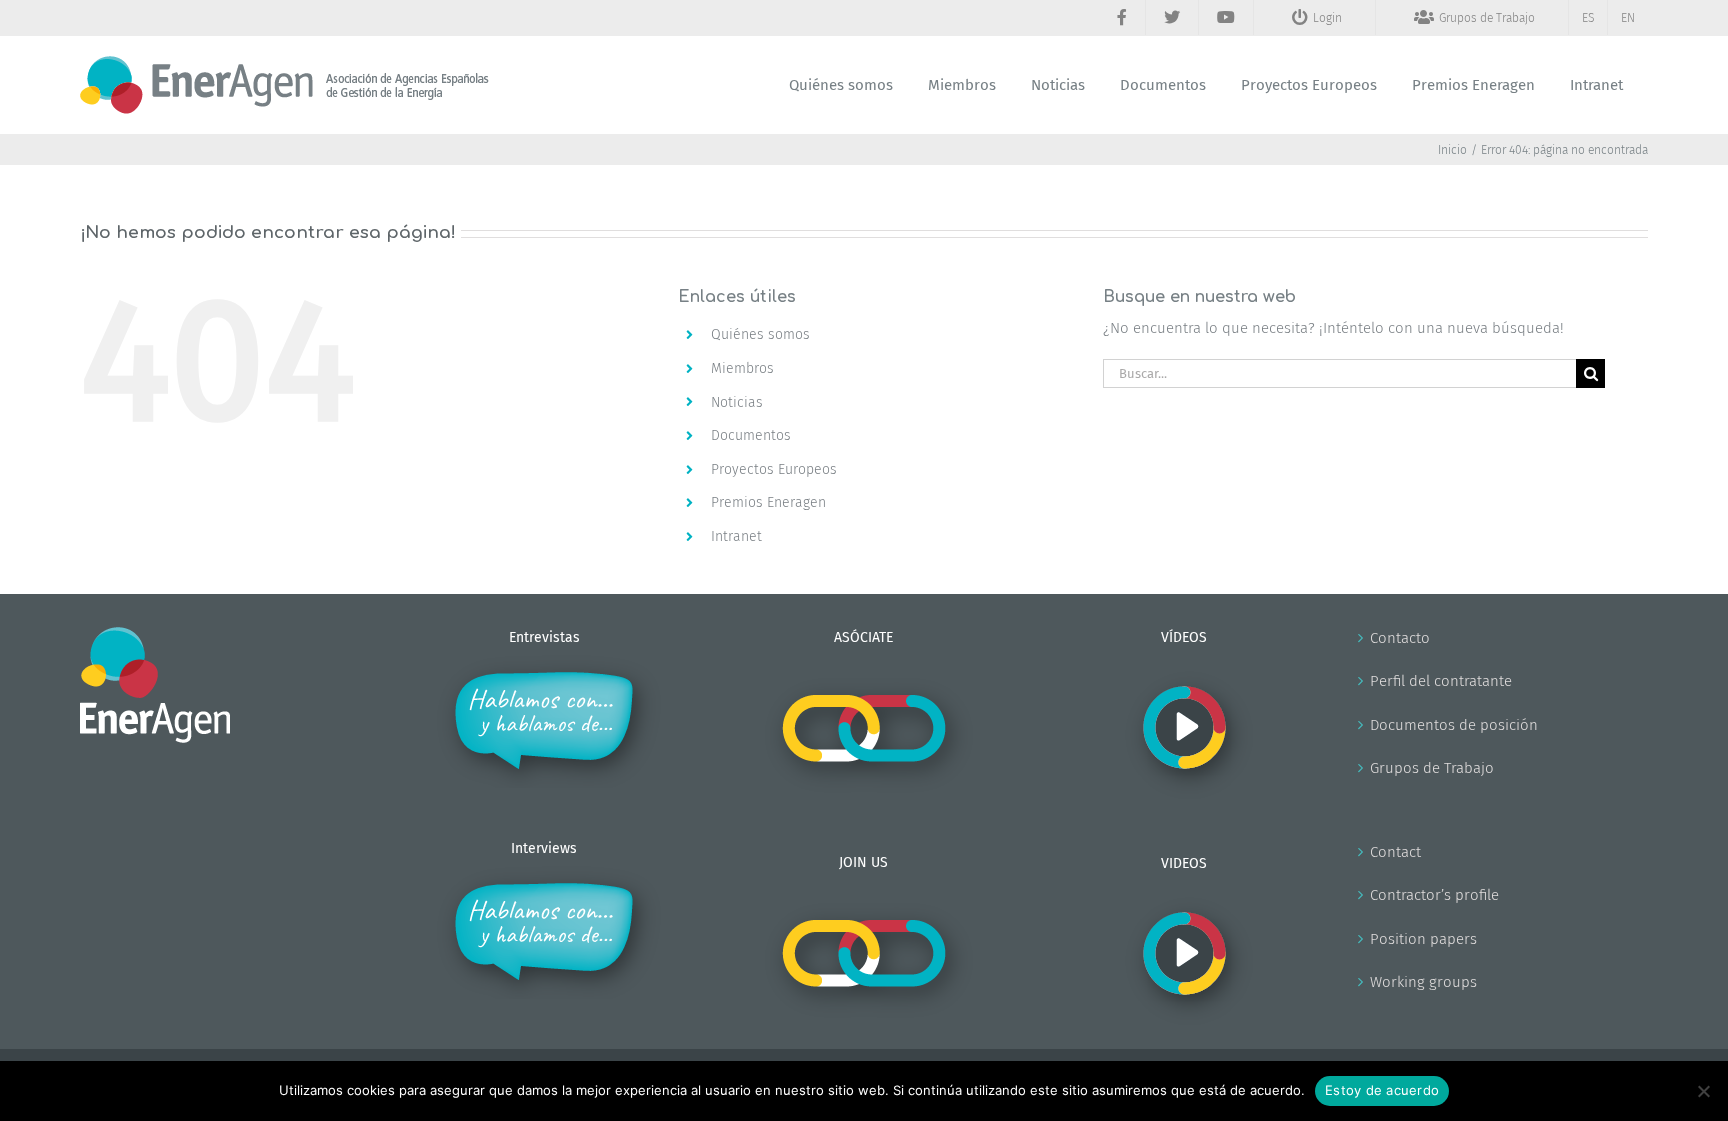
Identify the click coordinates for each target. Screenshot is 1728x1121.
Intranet (736, 536)
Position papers (1423, 939)
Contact (1395, 852)
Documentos (751, 435)
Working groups (1423, 982)
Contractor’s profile (1434, 895)
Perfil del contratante (1441, 681)
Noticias (737, 402)
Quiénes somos (760, 334)
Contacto (1400, 638)
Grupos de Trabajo (1432, 768)
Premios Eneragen (768, 502)
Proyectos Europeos (774, 469)
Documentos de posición (1454, 725)
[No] (1703, 1091)
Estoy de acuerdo (1382, 1090)
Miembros (742, 368)
